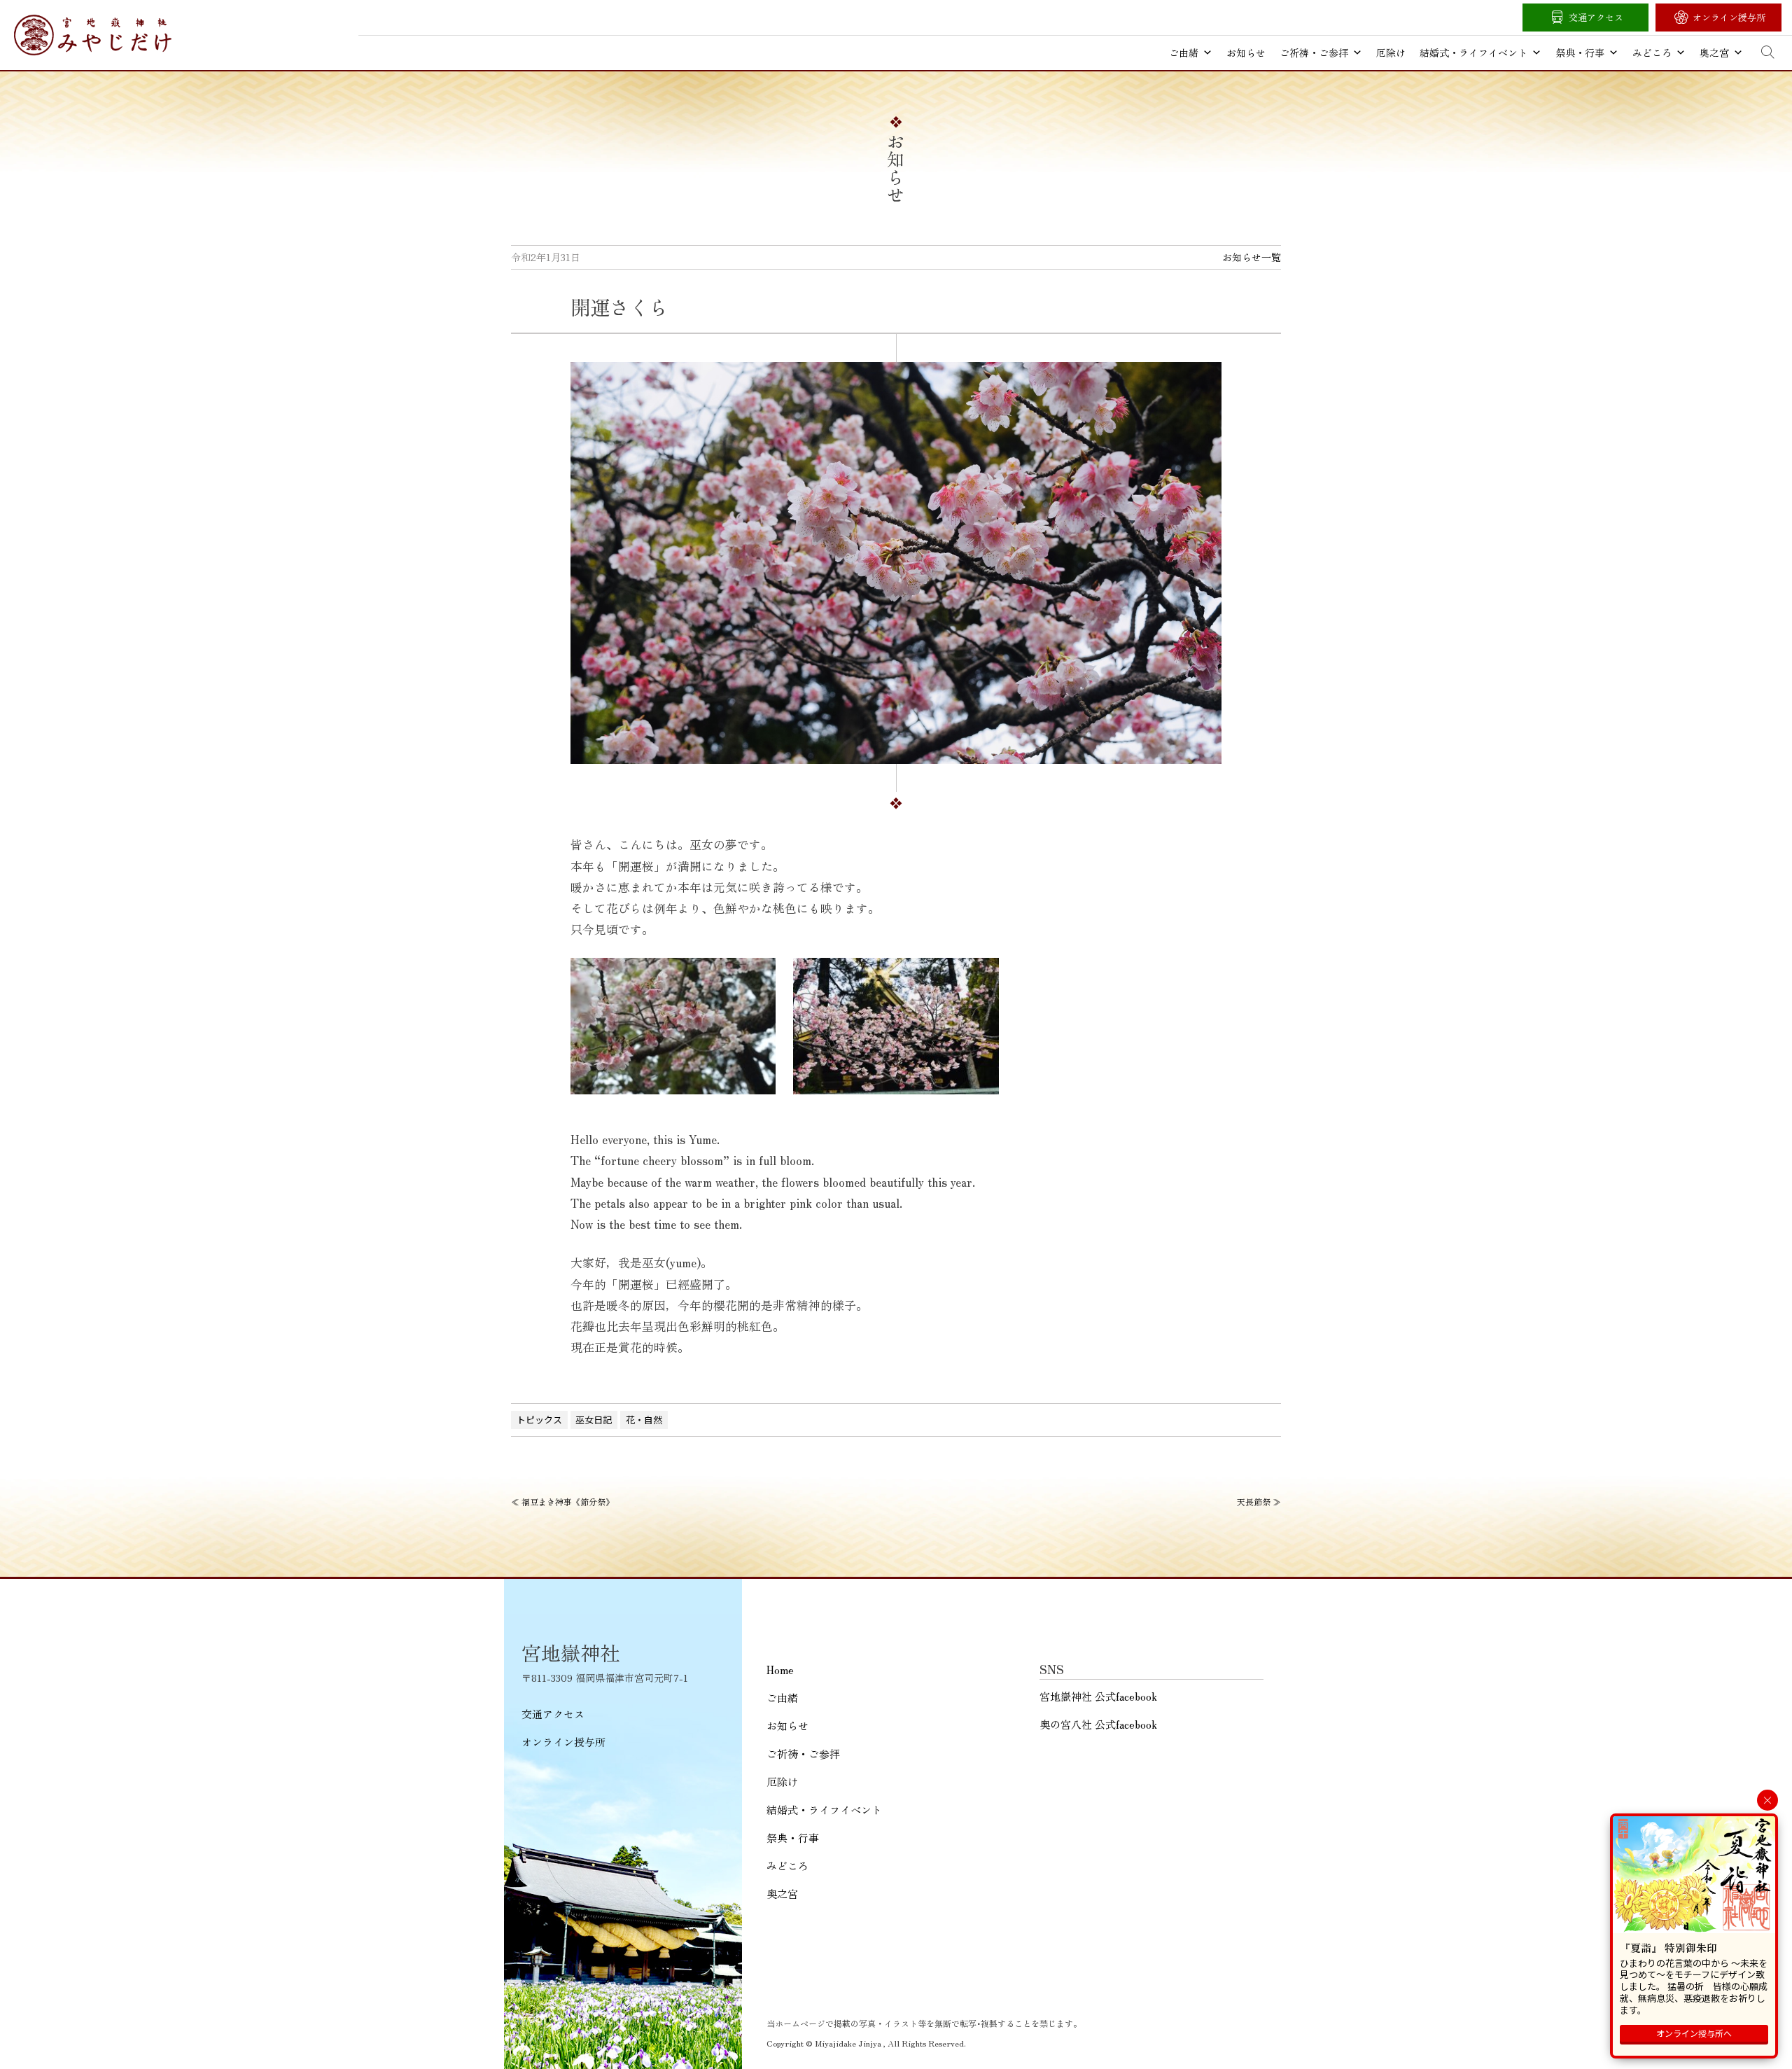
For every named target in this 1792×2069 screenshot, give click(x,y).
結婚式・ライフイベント (1473, 53)
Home (780, 1670)
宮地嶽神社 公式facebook (1098, 1696)
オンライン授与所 (1729, 17)
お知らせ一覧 (1252, 257)
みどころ (1652, 53)
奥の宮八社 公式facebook (1098, 1724)
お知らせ (1246, 53)
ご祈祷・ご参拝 (1314, 53)
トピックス (539, 1420)
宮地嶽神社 (93, 35)
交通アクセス (1596, 17)
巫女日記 (594, 1420)
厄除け (1391, 53)
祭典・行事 (1580, 53)
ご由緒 (1184, 53)
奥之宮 (1714, 53)
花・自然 (644, 1420)
